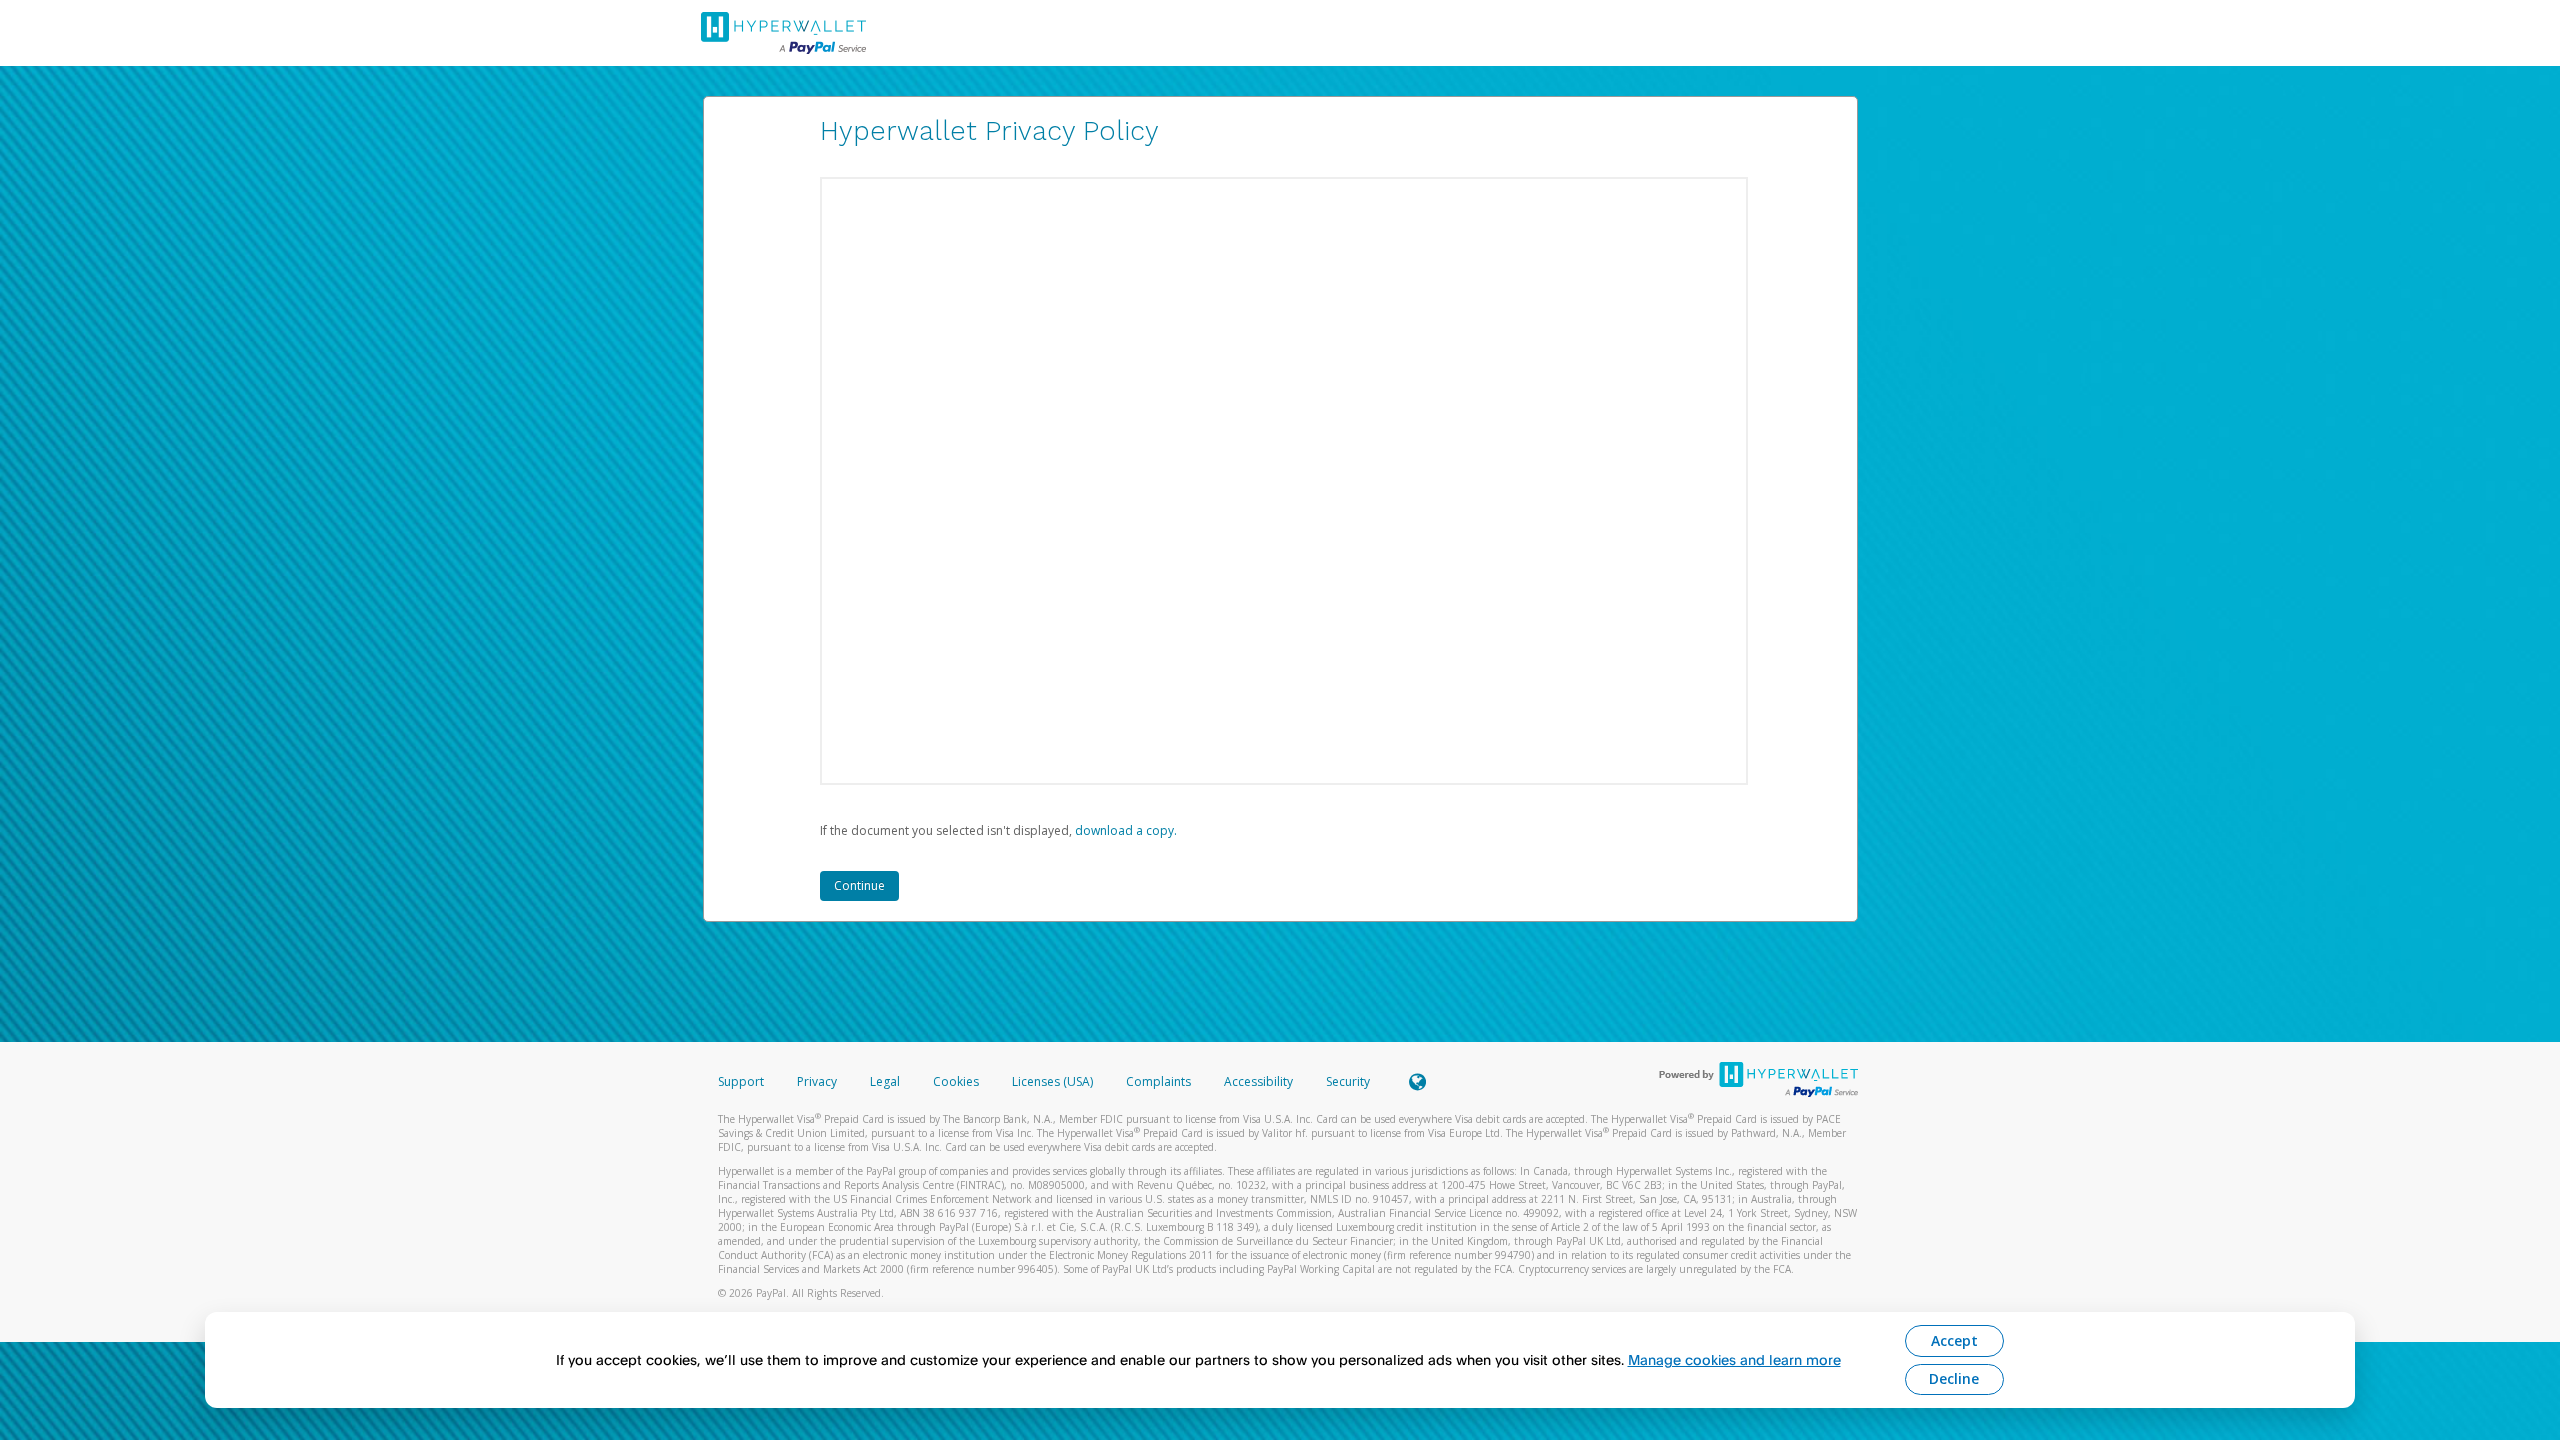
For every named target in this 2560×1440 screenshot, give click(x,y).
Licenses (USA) (1054, 1081)
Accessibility (1258, 1081)
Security (1348, 1081)
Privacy (817, 1081)
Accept (1954, 1340)
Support (741, 1081)
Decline (1954, 1378)
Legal (885, 1081)
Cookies (956, 1081)
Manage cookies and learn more (1734, 1359)
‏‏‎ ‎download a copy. (1124, 830)
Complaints (1160, 1081)
